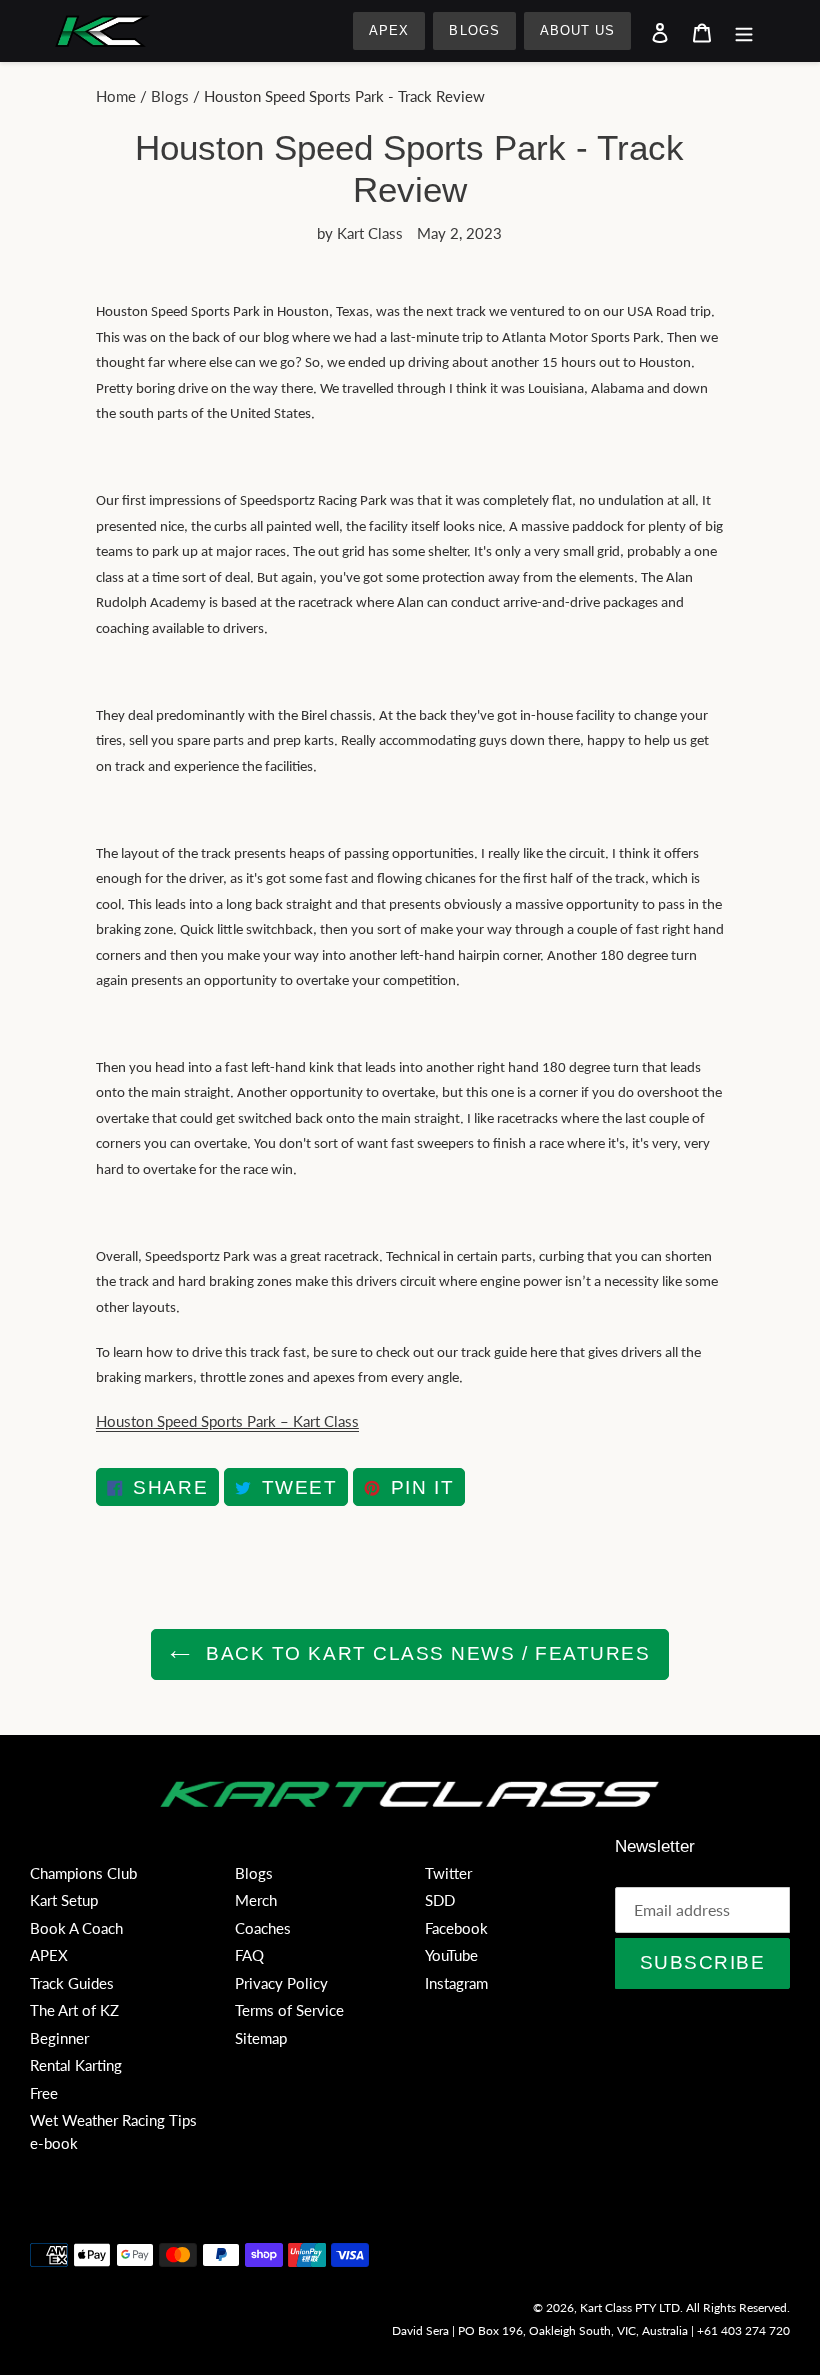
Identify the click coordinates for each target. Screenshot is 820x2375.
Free (44, 2093)
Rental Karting (76, 2065)
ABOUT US (577, 30)
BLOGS (474, 30)
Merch (256, 1900)
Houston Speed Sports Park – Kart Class (227, 1421)
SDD (440, 1900)
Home (116, 96)
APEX (389, 30)
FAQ (249, 1955)
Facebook (456, 1928)
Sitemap (261, 2038)
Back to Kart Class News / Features (425, 1653)
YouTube (451, 1955)
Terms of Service (289, 2010)
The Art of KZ (74, 2010)
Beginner (59, 2038)
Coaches (263, 1928)
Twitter (448, 1873)
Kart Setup (64, 1900)
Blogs (170, 96)
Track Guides (72, 1983)
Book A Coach (76, 1928)
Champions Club (83, 1873)
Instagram (456, 1983)
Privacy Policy (281, 1983)
